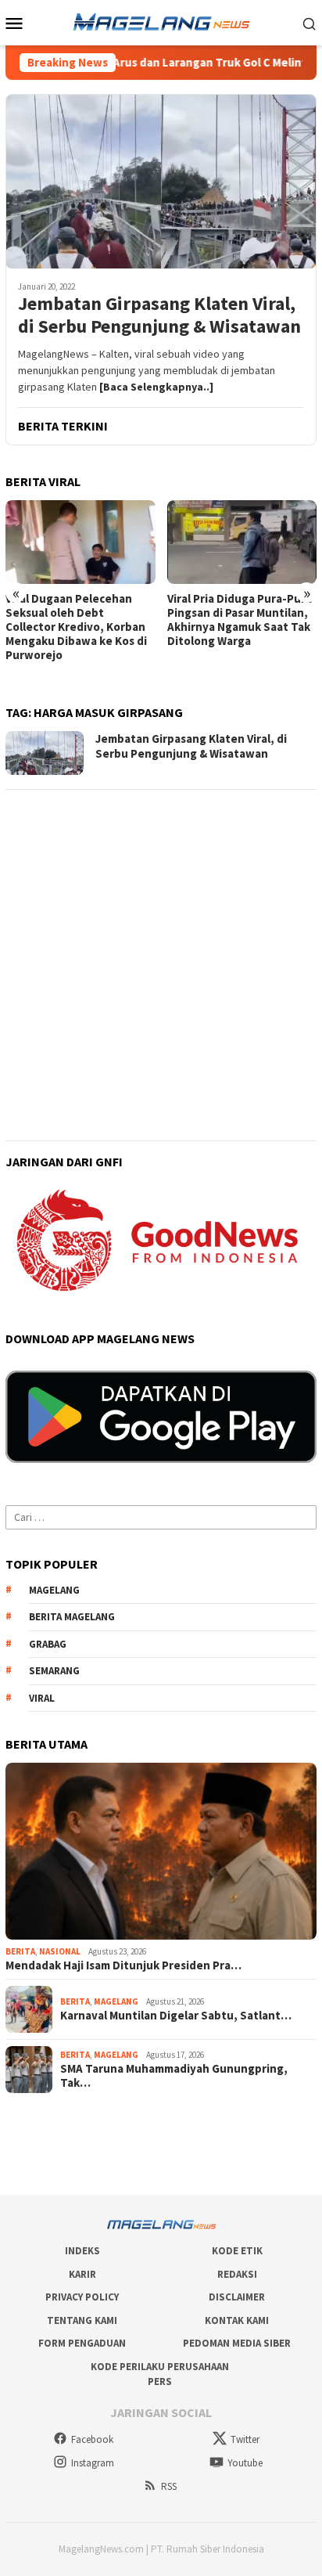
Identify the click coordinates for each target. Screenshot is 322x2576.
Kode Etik (237, 2251)
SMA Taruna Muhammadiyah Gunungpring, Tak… (174, 2076)
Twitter (245, 2439)
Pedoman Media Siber (237, 2343)
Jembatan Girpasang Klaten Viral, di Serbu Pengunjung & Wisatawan (159, 315)
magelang (54, 1590)
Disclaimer (237, 2297)
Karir (82, 2274)
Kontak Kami (237, 2320)
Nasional (60, 1951)
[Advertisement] (161, 965)
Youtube (245, 2463)
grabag (48, 1644)
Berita (20, 1951)
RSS (169, 2486)
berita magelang (72, 1617)
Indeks (82, 2251)
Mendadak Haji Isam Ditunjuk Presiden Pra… (123, 1965)
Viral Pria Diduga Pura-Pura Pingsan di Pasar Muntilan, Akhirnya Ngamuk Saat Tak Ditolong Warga (78, 620)
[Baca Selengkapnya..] (156, 387)
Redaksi (237, 2274)
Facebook (92, 2439)
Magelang (116, 2001)
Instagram (93, 2463)
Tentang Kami (82, 2320)
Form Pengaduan (82, 2343)
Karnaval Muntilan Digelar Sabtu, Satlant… (176, 2016)
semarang (54, 1671)
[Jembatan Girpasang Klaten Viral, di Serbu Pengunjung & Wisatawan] (161, 181)
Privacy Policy (82, 2297)
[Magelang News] (161, 21)
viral (42, 1698)
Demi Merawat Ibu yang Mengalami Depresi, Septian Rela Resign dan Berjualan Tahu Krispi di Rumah (233, 627)
